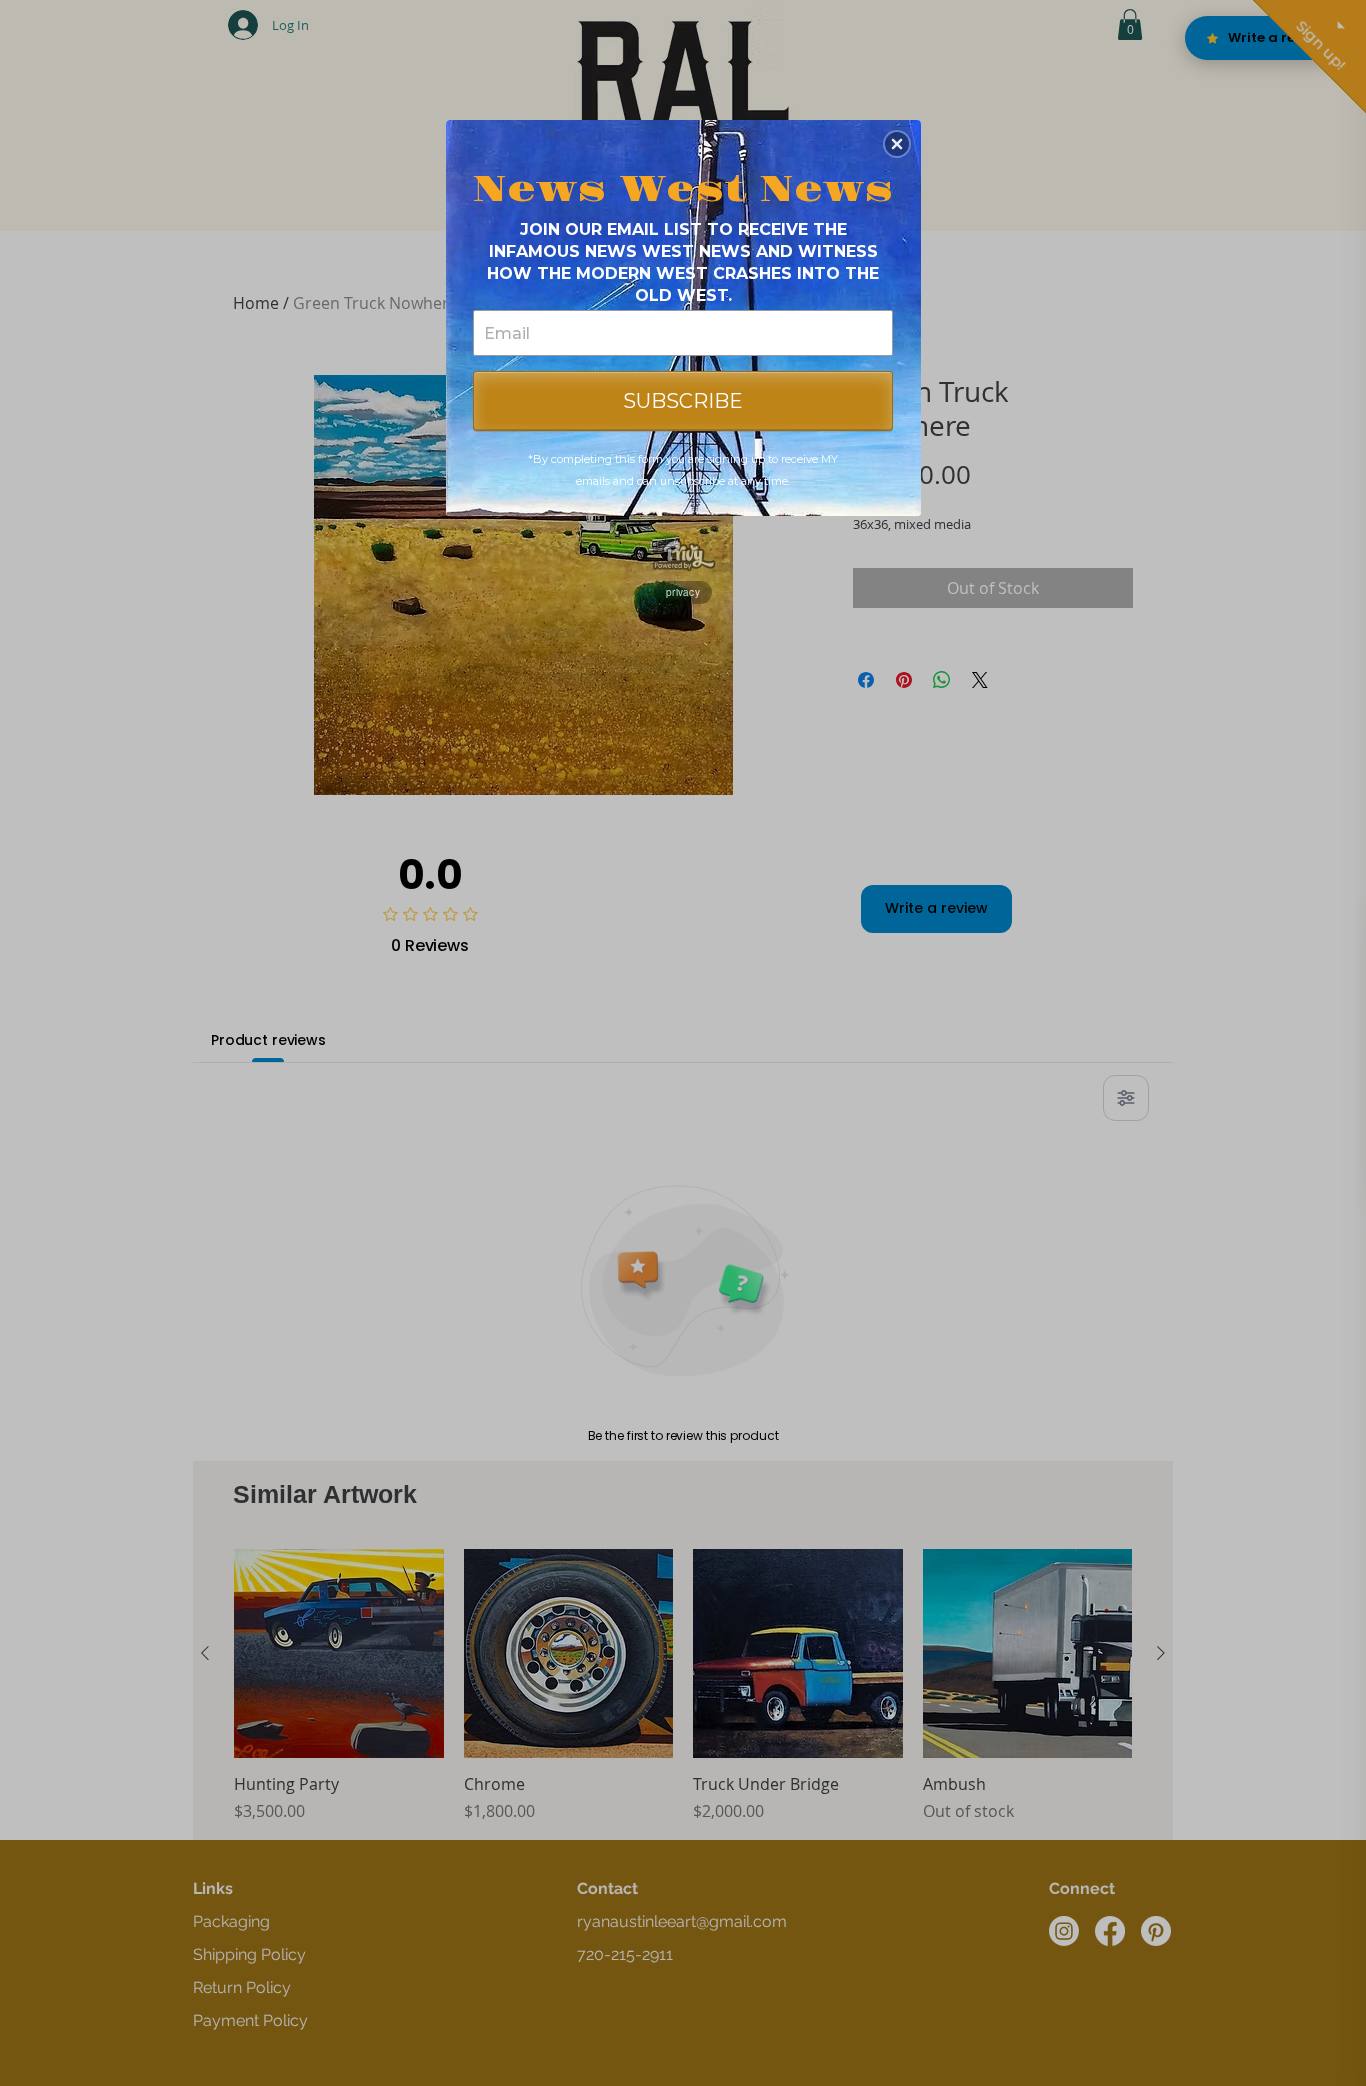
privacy (683, 592)
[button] (897, 144)
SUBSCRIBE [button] (683, 401)
